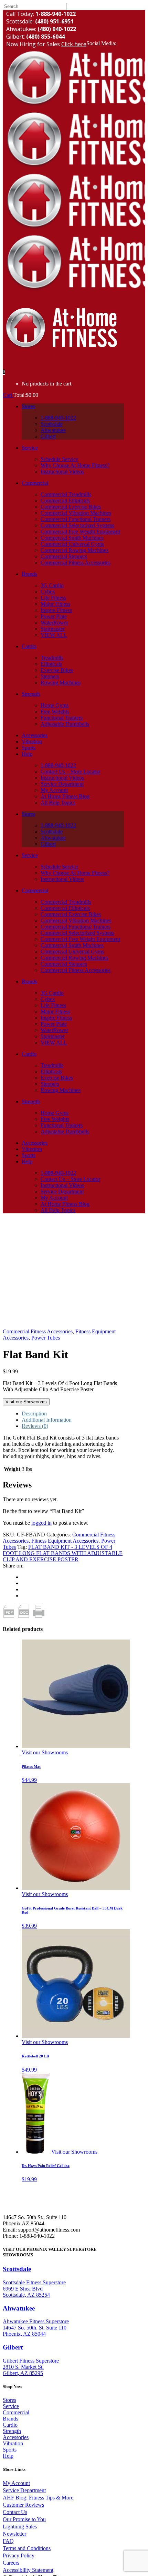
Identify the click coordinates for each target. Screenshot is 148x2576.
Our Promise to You (24, 2519)
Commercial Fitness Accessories (38, 1331)
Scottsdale (17, 2269)
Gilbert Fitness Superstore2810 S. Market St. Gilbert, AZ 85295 (31, 2367)
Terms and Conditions (27, 2548)
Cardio (10, 2425)
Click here (74, 44)
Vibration (13, 2443)
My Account (16, 2483)
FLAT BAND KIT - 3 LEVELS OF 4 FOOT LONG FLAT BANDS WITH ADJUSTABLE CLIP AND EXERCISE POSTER (63, 1553)
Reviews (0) (35, 1426)
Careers (11, 2563)
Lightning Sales (20, 2527)
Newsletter (14, 2534)
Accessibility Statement (28, 2570)
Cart (8, 395)
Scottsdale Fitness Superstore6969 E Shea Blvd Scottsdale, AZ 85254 (34, 2289)
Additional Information (47, 1420)
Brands (10, 2419)
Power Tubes (46, 1338)
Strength (12, 2431)
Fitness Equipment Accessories (65, 1541)
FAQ (8, 2541)
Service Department (24, 2490)
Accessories (16, 2437)
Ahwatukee (19, 2308)
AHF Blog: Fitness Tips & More (38, 2498)
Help (8, 2456)
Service (11, 2406)
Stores (9, 2400)
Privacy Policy (19, 2555)
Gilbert (13, 2347)
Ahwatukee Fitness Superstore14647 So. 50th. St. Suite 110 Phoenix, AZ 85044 (36, 2328)
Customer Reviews (23, 2505)
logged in (41, 1523)
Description (34, 1414)
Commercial (16, 2412)
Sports (10, 2450)
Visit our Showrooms (26, 1402)
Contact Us (15, 2512)
